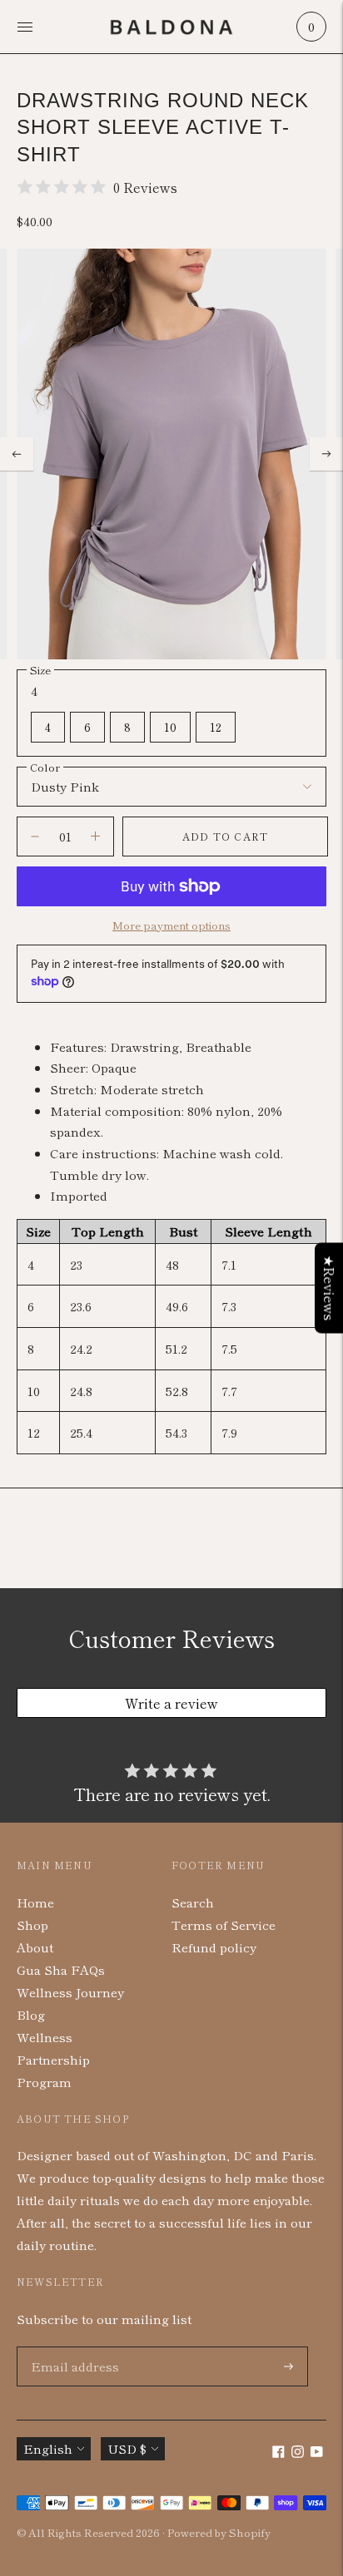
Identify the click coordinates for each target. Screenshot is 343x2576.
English (48, 2448)
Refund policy (214, 1947)
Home (35, 1902)
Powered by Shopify (219, 2532)
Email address (71, 2347)
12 (216, 727)
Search (193, 1902)
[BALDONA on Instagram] (298, 2453)
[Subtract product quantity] (95, 836)
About (35, 1947)
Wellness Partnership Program (53, 2059)
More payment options (171, 925)
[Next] (326, 454)
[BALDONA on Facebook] (278, 2453)
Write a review (171, 1703)
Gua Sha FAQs (61, 1969)
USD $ (127, 2448)
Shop (32, 1925)
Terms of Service (224, 1925)
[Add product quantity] (35, 836)
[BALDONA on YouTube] (317, 2453)
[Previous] (17, 454)
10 (170, 727)
